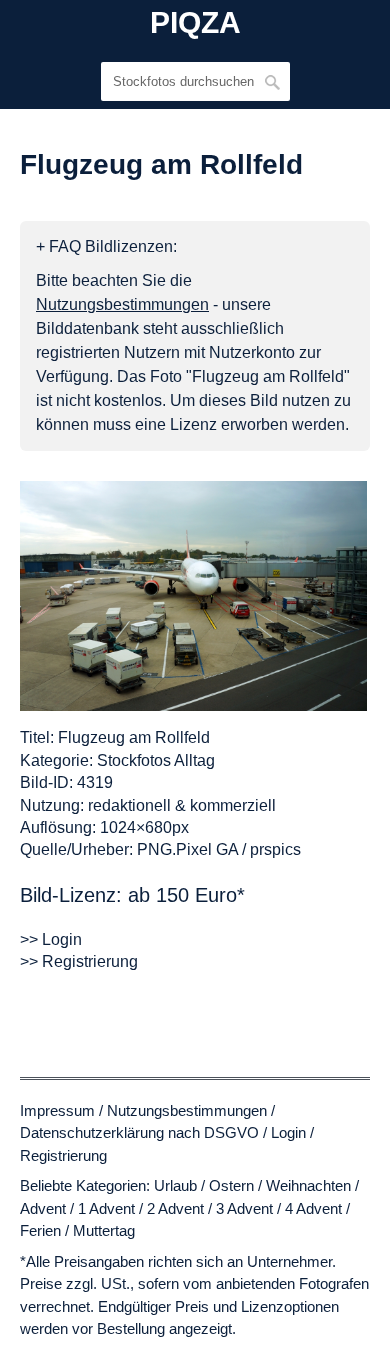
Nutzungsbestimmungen (187, 1110)
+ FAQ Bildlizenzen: (106, 246)
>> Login (51, 939)
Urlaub (175, 1185)
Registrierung (63, 1155)
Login (288, 1132)
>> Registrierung (79, 961)
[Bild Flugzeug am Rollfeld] (193, 596)
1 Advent (106, 1208)
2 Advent (175, 1208)
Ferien (40, 1230)
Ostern (231, 1185)
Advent (43, 1208)
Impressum (57, 1110)
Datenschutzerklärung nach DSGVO (139, 1132)
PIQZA (195, 23)
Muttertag (104, 1230)
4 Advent (313, 1208)
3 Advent (244, 1208)
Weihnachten (308, 1185)
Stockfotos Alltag (156, 760)
